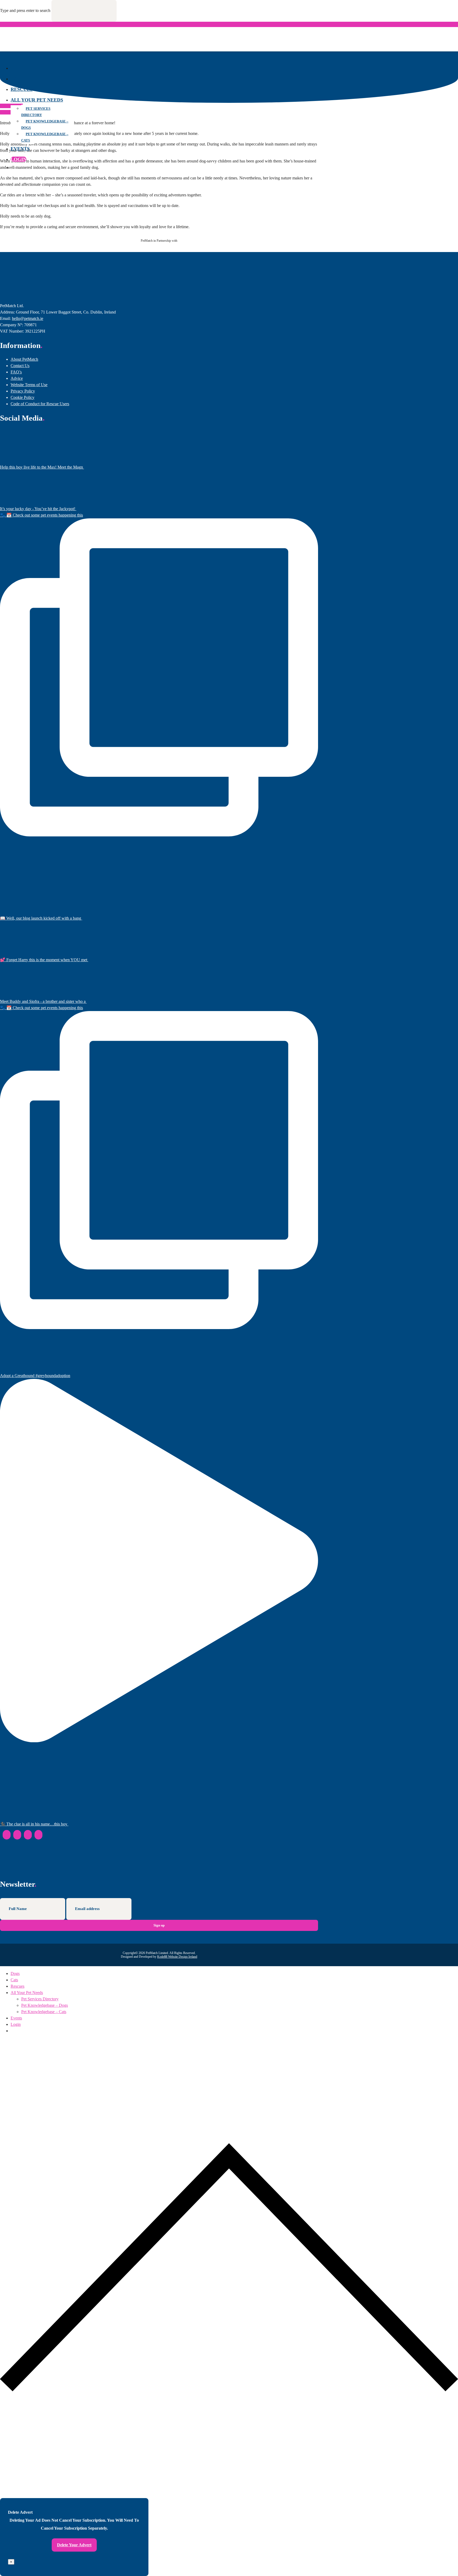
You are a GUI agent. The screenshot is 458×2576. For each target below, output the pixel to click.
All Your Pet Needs (37, 100)
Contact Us (20, 366)
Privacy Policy (23, 391)
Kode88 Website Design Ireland (177, 1957)
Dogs (17, 68)
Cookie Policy (23, 397)
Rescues (22, 89)
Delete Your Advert (74, 2545)
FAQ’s (16, 372)
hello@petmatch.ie (28, 318)
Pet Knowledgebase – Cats (45, 137)
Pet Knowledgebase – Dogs (45, 124)
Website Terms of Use (29, 385)
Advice (17, 378)
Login (19, 159)
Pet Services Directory (36, 112)
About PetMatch (24, 359)
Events (20, 149)
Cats (17, 79)
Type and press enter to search (25, 10)
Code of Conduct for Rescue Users (40, 404)
